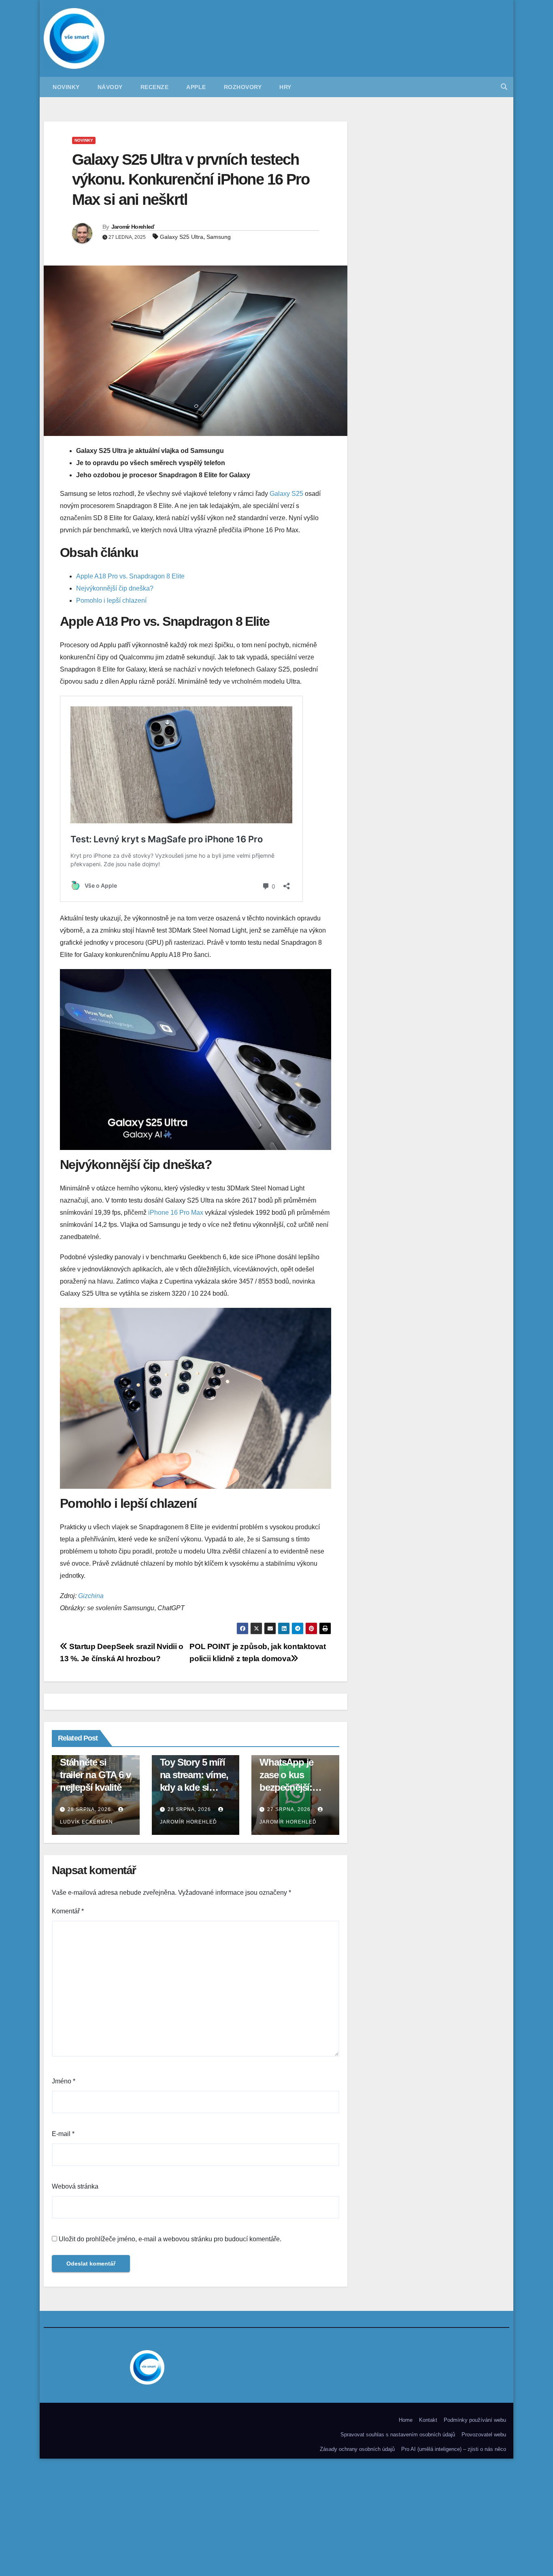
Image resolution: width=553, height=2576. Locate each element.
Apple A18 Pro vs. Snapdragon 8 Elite (130, 576)
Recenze (155, 87)
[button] (504, 87)
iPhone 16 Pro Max (176, 1213)
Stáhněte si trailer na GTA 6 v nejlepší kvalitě (95, 1775)
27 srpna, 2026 (289, 1809)
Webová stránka (75, 2186)
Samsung (219, 237)
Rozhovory (243, 87)
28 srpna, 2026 (89, 1809)
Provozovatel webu (484, 2435)
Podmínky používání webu (475, 2420)
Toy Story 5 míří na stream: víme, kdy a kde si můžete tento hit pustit (194, 1787)
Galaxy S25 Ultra (182, 237)
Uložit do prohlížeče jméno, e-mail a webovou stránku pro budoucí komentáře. (170, 2239)
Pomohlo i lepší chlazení (111, 600)
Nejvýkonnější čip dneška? (115, 588)
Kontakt (428, 2420)
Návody (110, 87)
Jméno (64, 2081)
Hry (285, 87)
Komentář (68, 1911)
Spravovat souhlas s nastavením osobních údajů (398, 2435)
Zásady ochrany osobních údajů (357, 2449)
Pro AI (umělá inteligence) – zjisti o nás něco (454, 2449)
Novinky (66, 87)
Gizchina (91, 1596)
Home (406, 2420)
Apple (196, 87)
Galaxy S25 (286, 494)
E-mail (63, 2134)
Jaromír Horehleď (133, 227)
